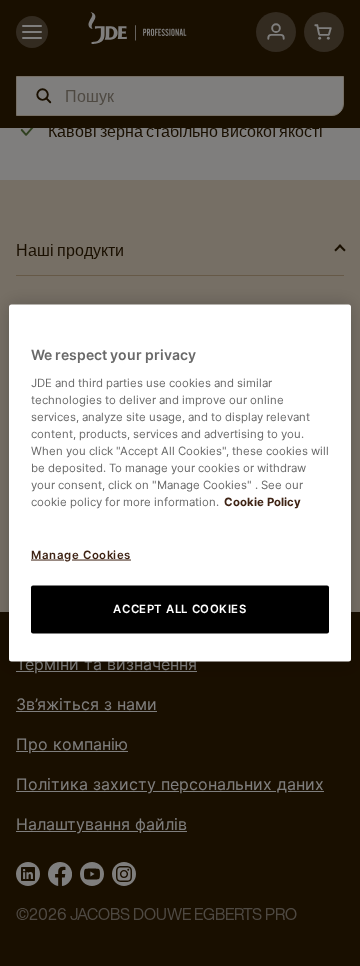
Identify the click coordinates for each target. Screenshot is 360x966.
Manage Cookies (81, 555)
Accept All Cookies (179, 609)
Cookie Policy (262, 502)
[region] (180, 483)
